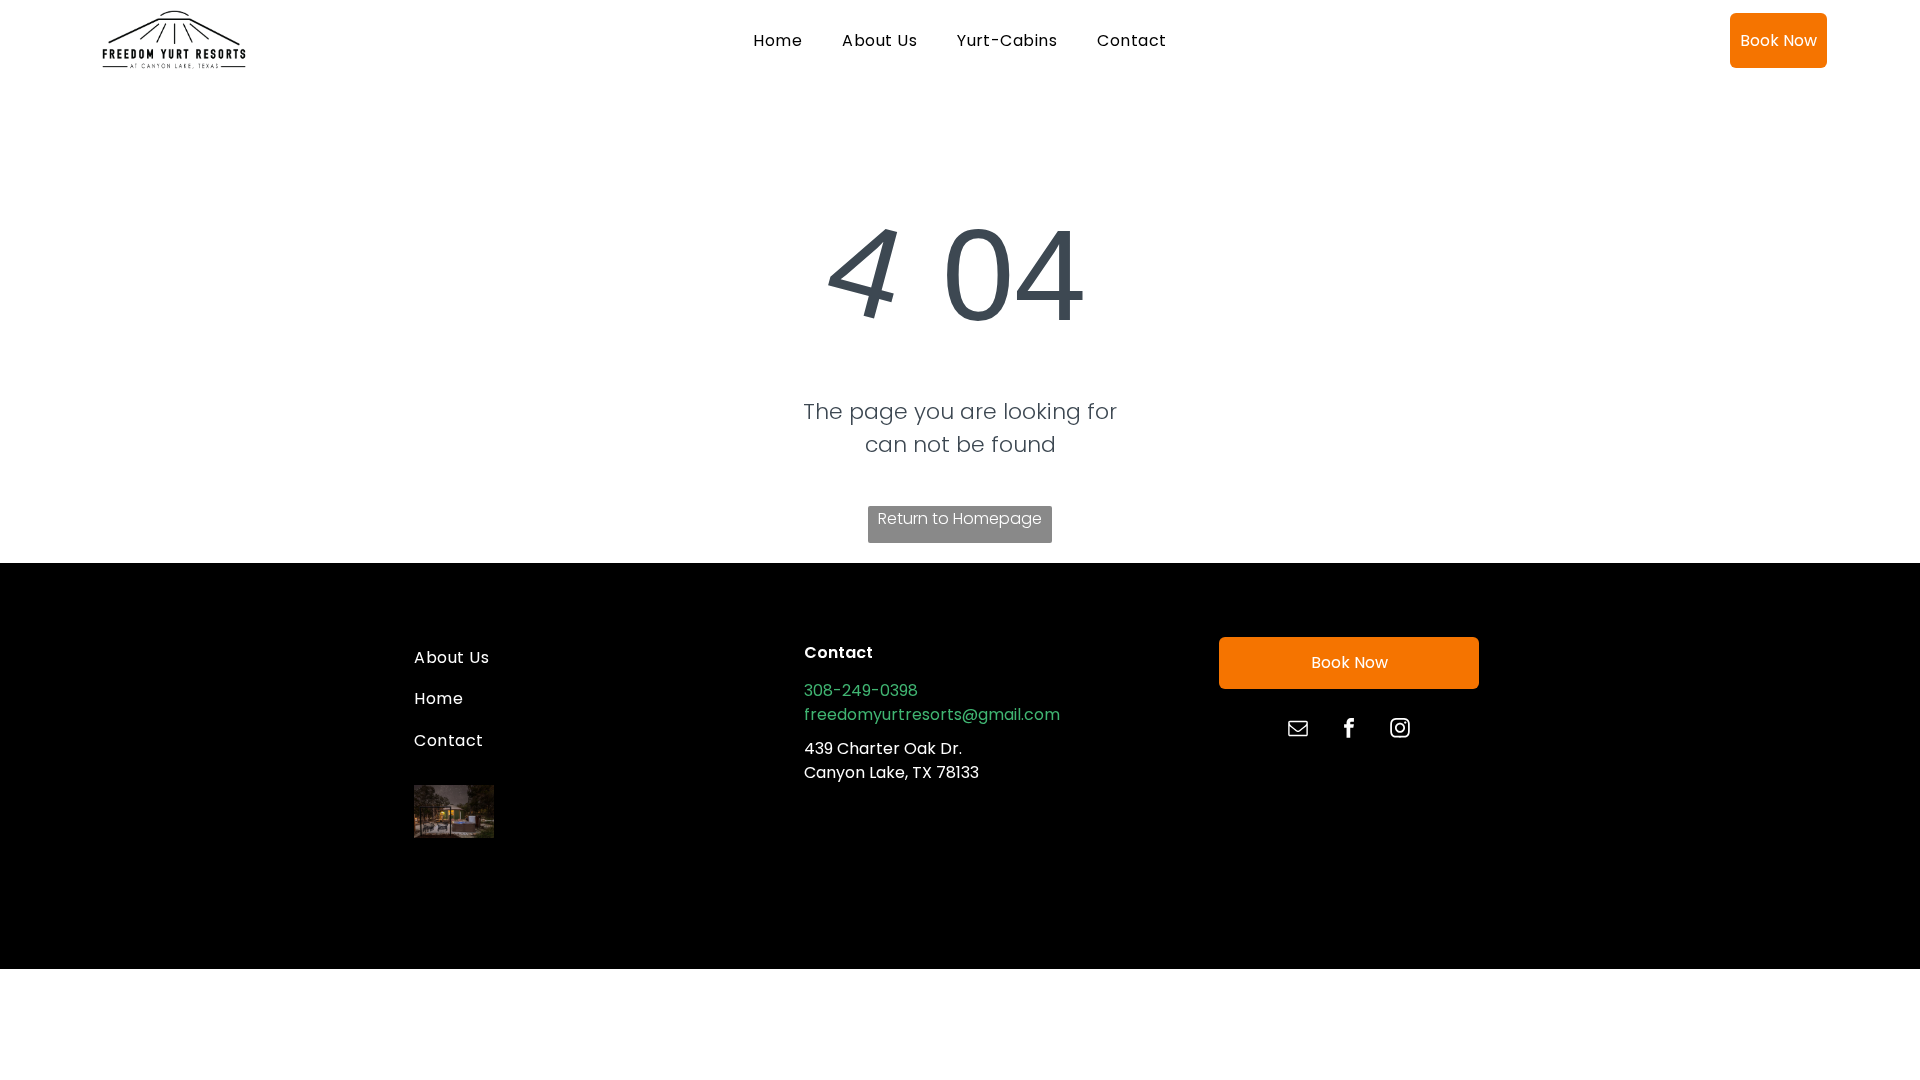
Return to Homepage (960, 518)
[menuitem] (777, 39)
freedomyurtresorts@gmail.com (932, 714)
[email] (1298, 730)
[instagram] (1400, 730)
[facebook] (1349, 730)
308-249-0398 (861, 690)
